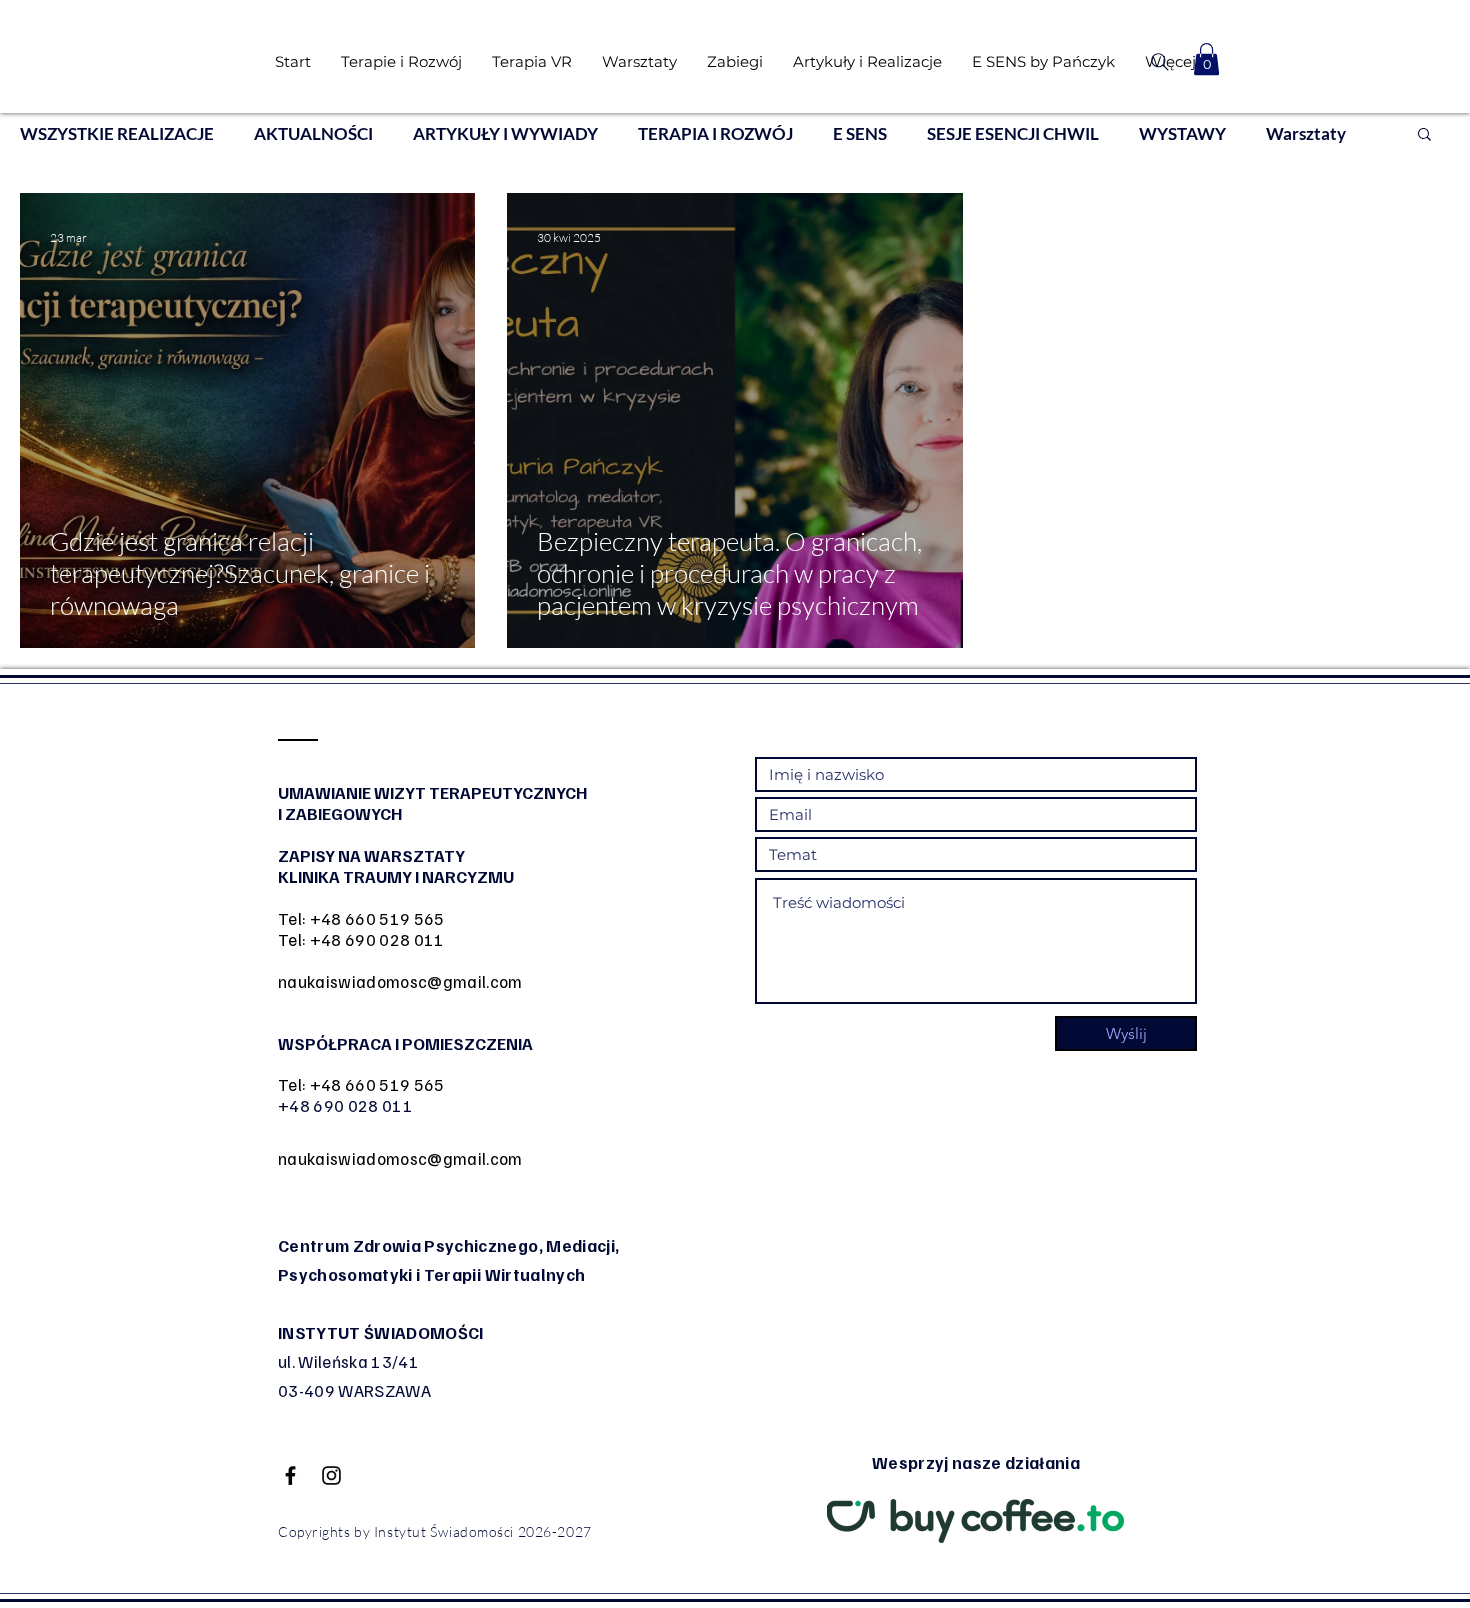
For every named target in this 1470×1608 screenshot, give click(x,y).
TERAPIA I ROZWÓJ (715, 133)
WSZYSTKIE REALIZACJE (117, 133)
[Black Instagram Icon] (331, 1475)
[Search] (1159, 62)
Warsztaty (1306, 133)
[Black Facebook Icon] (290, 1475)
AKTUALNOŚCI (313, 133)
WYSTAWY (1182, 133)
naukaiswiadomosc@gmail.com (400, 981)
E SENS (860, 133)
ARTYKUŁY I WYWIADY (505, 133)
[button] (1206, 59)
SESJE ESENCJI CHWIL (1013, 133)
